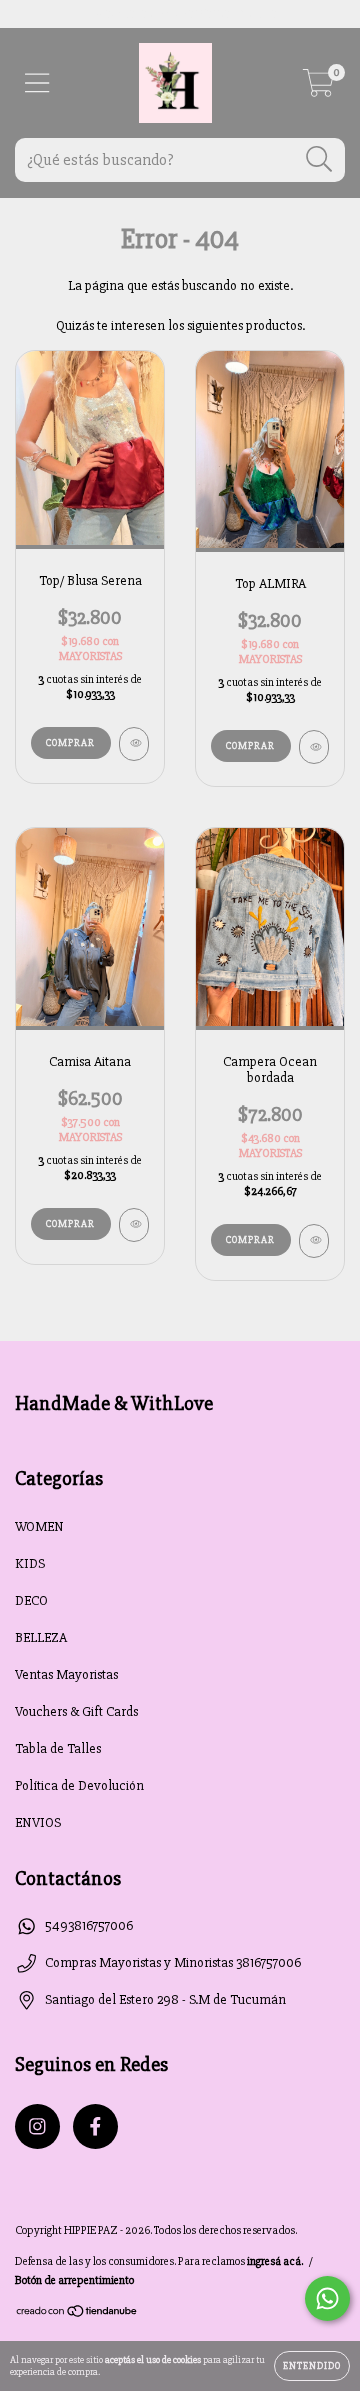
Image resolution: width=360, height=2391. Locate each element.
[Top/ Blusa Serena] (134, 744)
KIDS (30, 1563)
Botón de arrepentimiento (74, 2280)
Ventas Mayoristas (66, 1674)
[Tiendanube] (77, 2314)
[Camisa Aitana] (134, 1225)
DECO (31, 1600)
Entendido (312, 2366)
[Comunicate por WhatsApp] (327, 2298)
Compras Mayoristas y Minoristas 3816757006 (173, 1962)
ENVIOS (38, 1822)
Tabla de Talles (58, 1748)
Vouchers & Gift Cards (76, 1711)
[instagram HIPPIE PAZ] (37, 2126)
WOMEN (39, 1526)
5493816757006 (89, 1925)
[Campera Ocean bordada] (314, 1241)
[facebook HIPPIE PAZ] (95, 2126)
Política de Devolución (79, 1785)
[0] (318, 88)
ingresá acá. (275, 2261)
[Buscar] (319, 159)
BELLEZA (41, 1637)
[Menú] (37, 83)
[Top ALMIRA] (314, 747)
